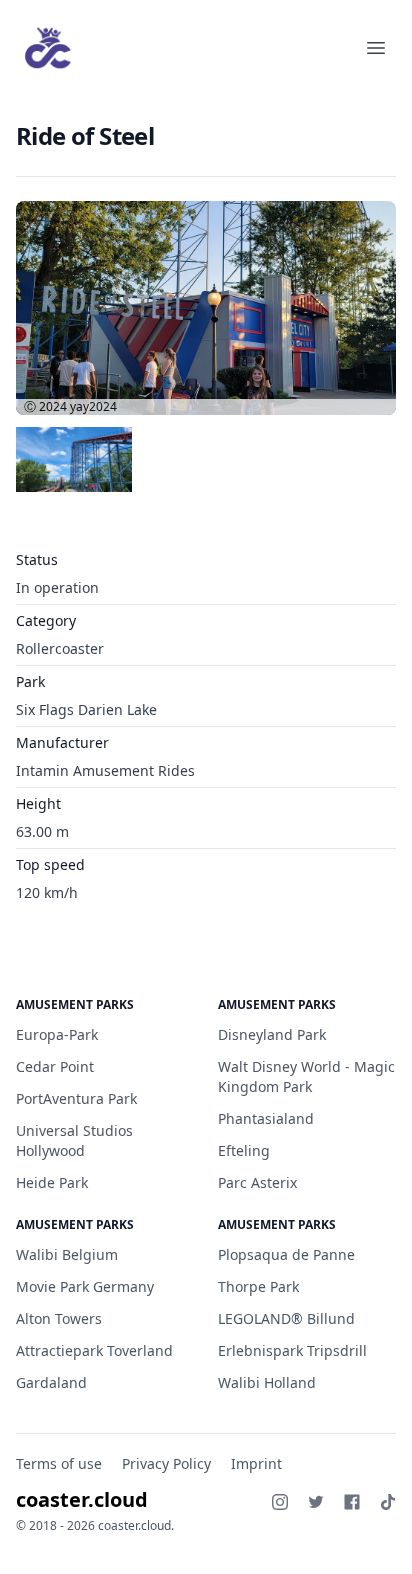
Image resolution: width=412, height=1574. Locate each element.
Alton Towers (59, 1318)
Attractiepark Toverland (94, 1350)
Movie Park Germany (85, 1286)
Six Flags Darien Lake (86, 709)
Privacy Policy (166, 1463)
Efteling (244, 1150)
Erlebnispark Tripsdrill (292, 1350)
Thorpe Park (258, 1286)
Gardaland (51, 1382)
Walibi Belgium (67, 1254)
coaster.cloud (82, 1499)
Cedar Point (55, 1066)
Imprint (256, 1463)
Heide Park (52, 1182)
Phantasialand (266, 1118)
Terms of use (59, 1463)
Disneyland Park (272, 1034)
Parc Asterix (257, 1182)
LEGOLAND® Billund (286, 1318)
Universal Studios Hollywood (74, 1140)
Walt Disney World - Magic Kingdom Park (306, 1076)
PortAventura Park (76, 1098)
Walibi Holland (267, 1382)
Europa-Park (57, 1034)
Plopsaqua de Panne (286, 1254)
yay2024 (93, 406)
